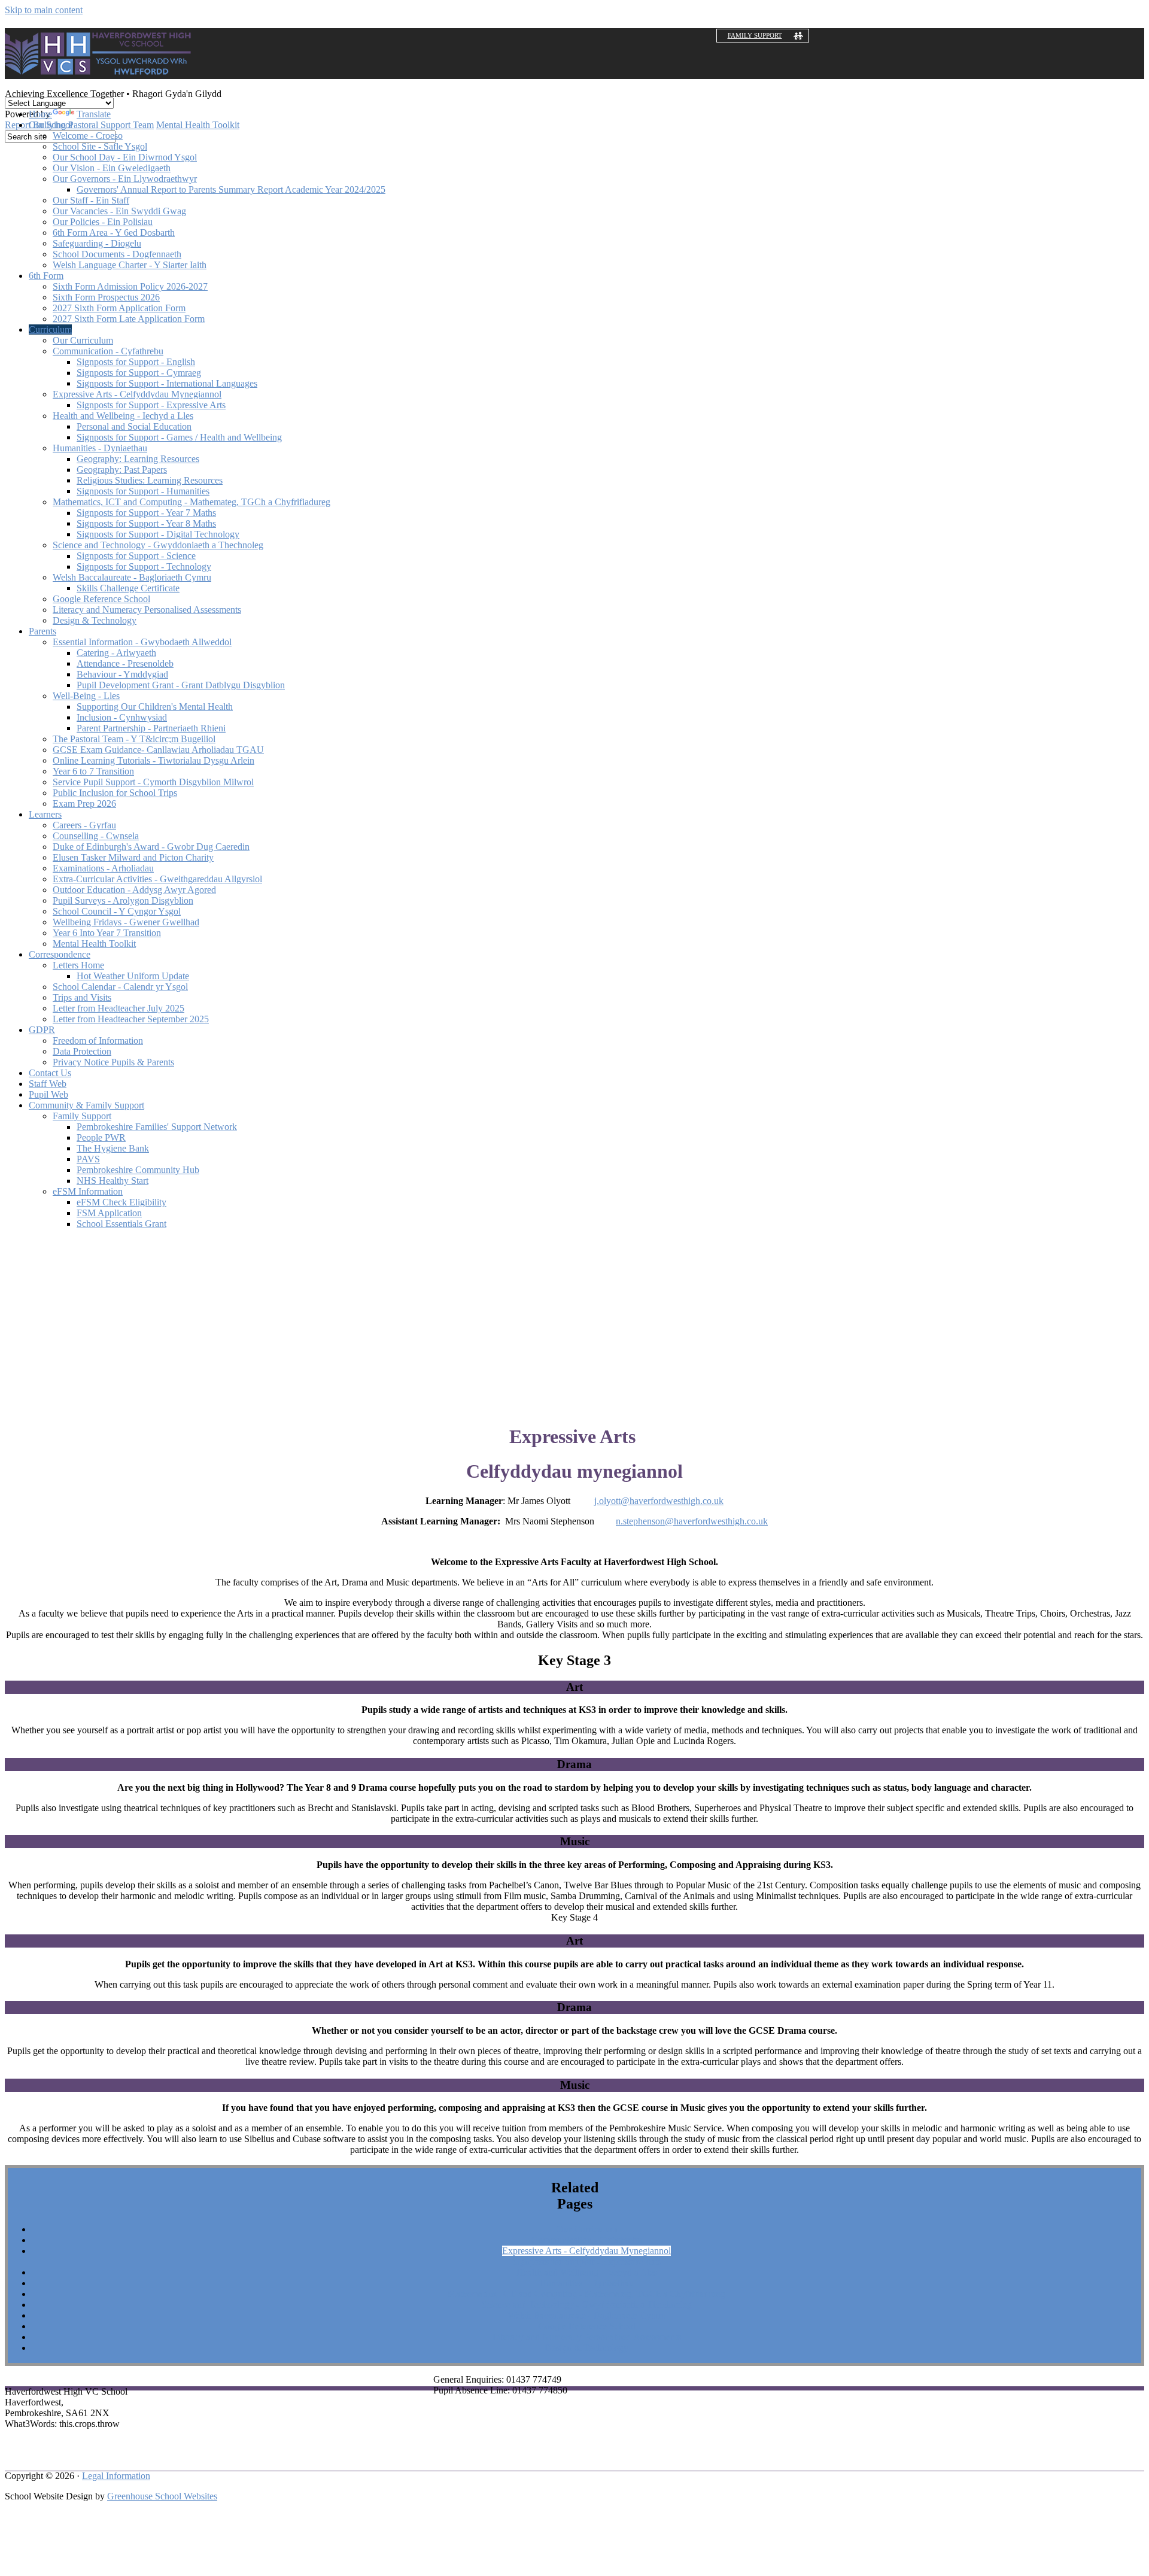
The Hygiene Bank (113, 1148)
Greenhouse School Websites (162, 2496)
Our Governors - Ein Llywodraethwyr (125, 179)
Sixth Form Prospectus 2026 (106, 297)
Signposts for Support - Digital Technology (158, 534)
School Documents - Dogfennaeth (117, 254)
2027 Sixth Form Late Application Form (129, 319)
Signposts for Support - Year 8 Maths (146, 523)
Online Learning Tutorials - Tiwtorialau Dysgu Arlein (153, 760)
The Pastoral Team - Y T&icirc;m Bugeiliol (134, 739)
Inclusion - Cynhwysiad (122, 717)
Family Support (755, 35)
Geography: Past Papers (122, 470)
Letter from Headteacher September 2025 (131, 1019)
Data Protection (82, 1051)
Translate (94, 114)
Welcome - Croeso (88, 136)
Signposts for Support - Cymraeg (139, 373)
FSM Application (109, 1213)
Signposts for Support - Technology (144, 566)
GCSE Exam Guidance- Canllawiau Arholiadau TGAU (158, 750)
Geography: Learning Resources (138, 459)
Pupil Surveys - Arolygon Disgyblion (123, 900)
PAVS (88, 1159)
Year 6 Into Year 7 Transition (107, 933)
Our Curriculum (83, 340)
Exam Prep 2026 (84, 804)
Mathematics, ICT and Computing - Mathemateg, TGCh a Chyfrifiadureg (191, 502)
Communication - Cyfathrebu (108, 351)
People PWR (101, 1137)
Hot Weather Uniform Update (133, 976)
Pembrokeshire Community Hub (138, 1170)
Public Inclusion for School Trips (115, 793)
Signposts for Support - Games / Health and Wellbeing (179, 437)
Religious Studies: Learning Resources (150, 480)
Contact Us (50, 1073)
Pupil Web (48, 1094)
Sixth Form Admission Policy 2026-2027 (130, 286)
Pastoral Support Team (111, 125)
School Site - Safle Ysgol (100, 146)
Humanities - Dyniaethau (100, 448)
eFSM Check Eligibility (121, 1202)
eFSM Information (88, 1191)
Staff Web (48, 1084)
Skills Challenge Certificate (128, 588)
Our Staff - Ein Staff (91, 200)
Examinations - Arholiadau (103, 868)
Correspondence (60, 954)
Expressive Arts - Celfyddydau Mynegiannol (137, 394)
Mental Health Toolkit (198, 125)
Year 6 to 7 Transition (93, 771)
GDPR (42, 1030)
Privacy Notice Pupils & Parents (113, 1062)
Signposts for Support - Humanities (143, 491)
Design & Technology (95, 620)
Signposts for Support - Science (136, 556)
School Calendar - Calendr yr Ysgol (120, 987)
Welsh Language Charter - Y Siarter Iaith (130, 265)
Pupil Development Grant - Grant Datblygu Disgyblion (181, 685)
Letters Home (78, 965)
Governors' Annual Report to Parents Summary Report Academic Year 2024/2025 (231, 189)
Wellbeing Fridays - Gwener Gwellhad (126, 922)
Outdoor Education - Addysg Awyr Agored (134, 890)
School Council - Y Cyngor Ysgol (117, 911)
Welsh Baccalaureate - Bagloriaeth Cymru (132, 577)
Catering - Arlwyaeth (116, 653)
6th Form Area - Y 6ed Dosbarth (114, 233)
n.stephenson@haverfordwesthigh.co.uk (692, 1521)
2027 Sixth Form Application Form (119, 308)
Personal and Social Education (134, 426)
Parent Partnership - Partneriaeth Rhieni (151, 728)
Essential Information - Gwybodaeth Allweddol (142, 642)
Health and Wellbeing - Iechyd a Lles (123, 416)
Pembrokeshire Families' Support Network (157, 1127)
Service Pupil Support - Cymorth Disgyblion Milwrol (153, 782)
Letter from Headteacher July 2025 (118, 1008)
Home (40, 114)
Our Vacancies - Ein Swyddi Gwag (119, 211)
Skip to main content (44, 10)
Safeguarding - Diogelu (97, 243)
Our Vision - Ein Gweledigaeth (112, 168)
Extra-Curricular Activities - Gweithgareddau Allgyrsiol (157, 879)
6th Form (46, 276)
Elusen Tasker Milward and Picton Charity (133, 857)
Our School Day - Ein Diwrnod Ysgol (125, 157)
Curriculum (50, 329)
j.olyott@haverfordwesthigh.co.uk (659, 1501)
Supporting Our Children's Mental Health (155, 707)
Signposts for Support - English (136, 362)
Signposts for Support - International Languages (167, 383)
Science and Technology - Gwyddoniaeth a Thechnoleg (158, 545)
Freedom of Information (98, 1041)
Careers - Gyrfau (84, 825)
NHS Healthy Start (113, 1181)
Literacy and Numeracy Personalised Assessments (147, 610)
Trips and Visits (82, 997)
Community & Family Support (86, 1105)
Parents (42, 631)
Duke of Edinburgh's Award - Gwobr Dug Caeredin (151, 847)
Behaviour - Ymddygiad (122, 674)
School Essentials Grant (121, 1224)
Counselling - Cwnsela (96, 836)
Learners (45, 814)
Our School (51, 125)
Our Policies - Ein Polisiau (103, 222)
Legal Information (116, 2476)
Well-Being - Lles (86, 696)
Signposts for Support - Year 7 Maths (146, 513)
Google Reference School (101, 599)
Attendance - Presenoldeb (125, 663)
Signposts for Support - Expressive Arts (151, 405)
